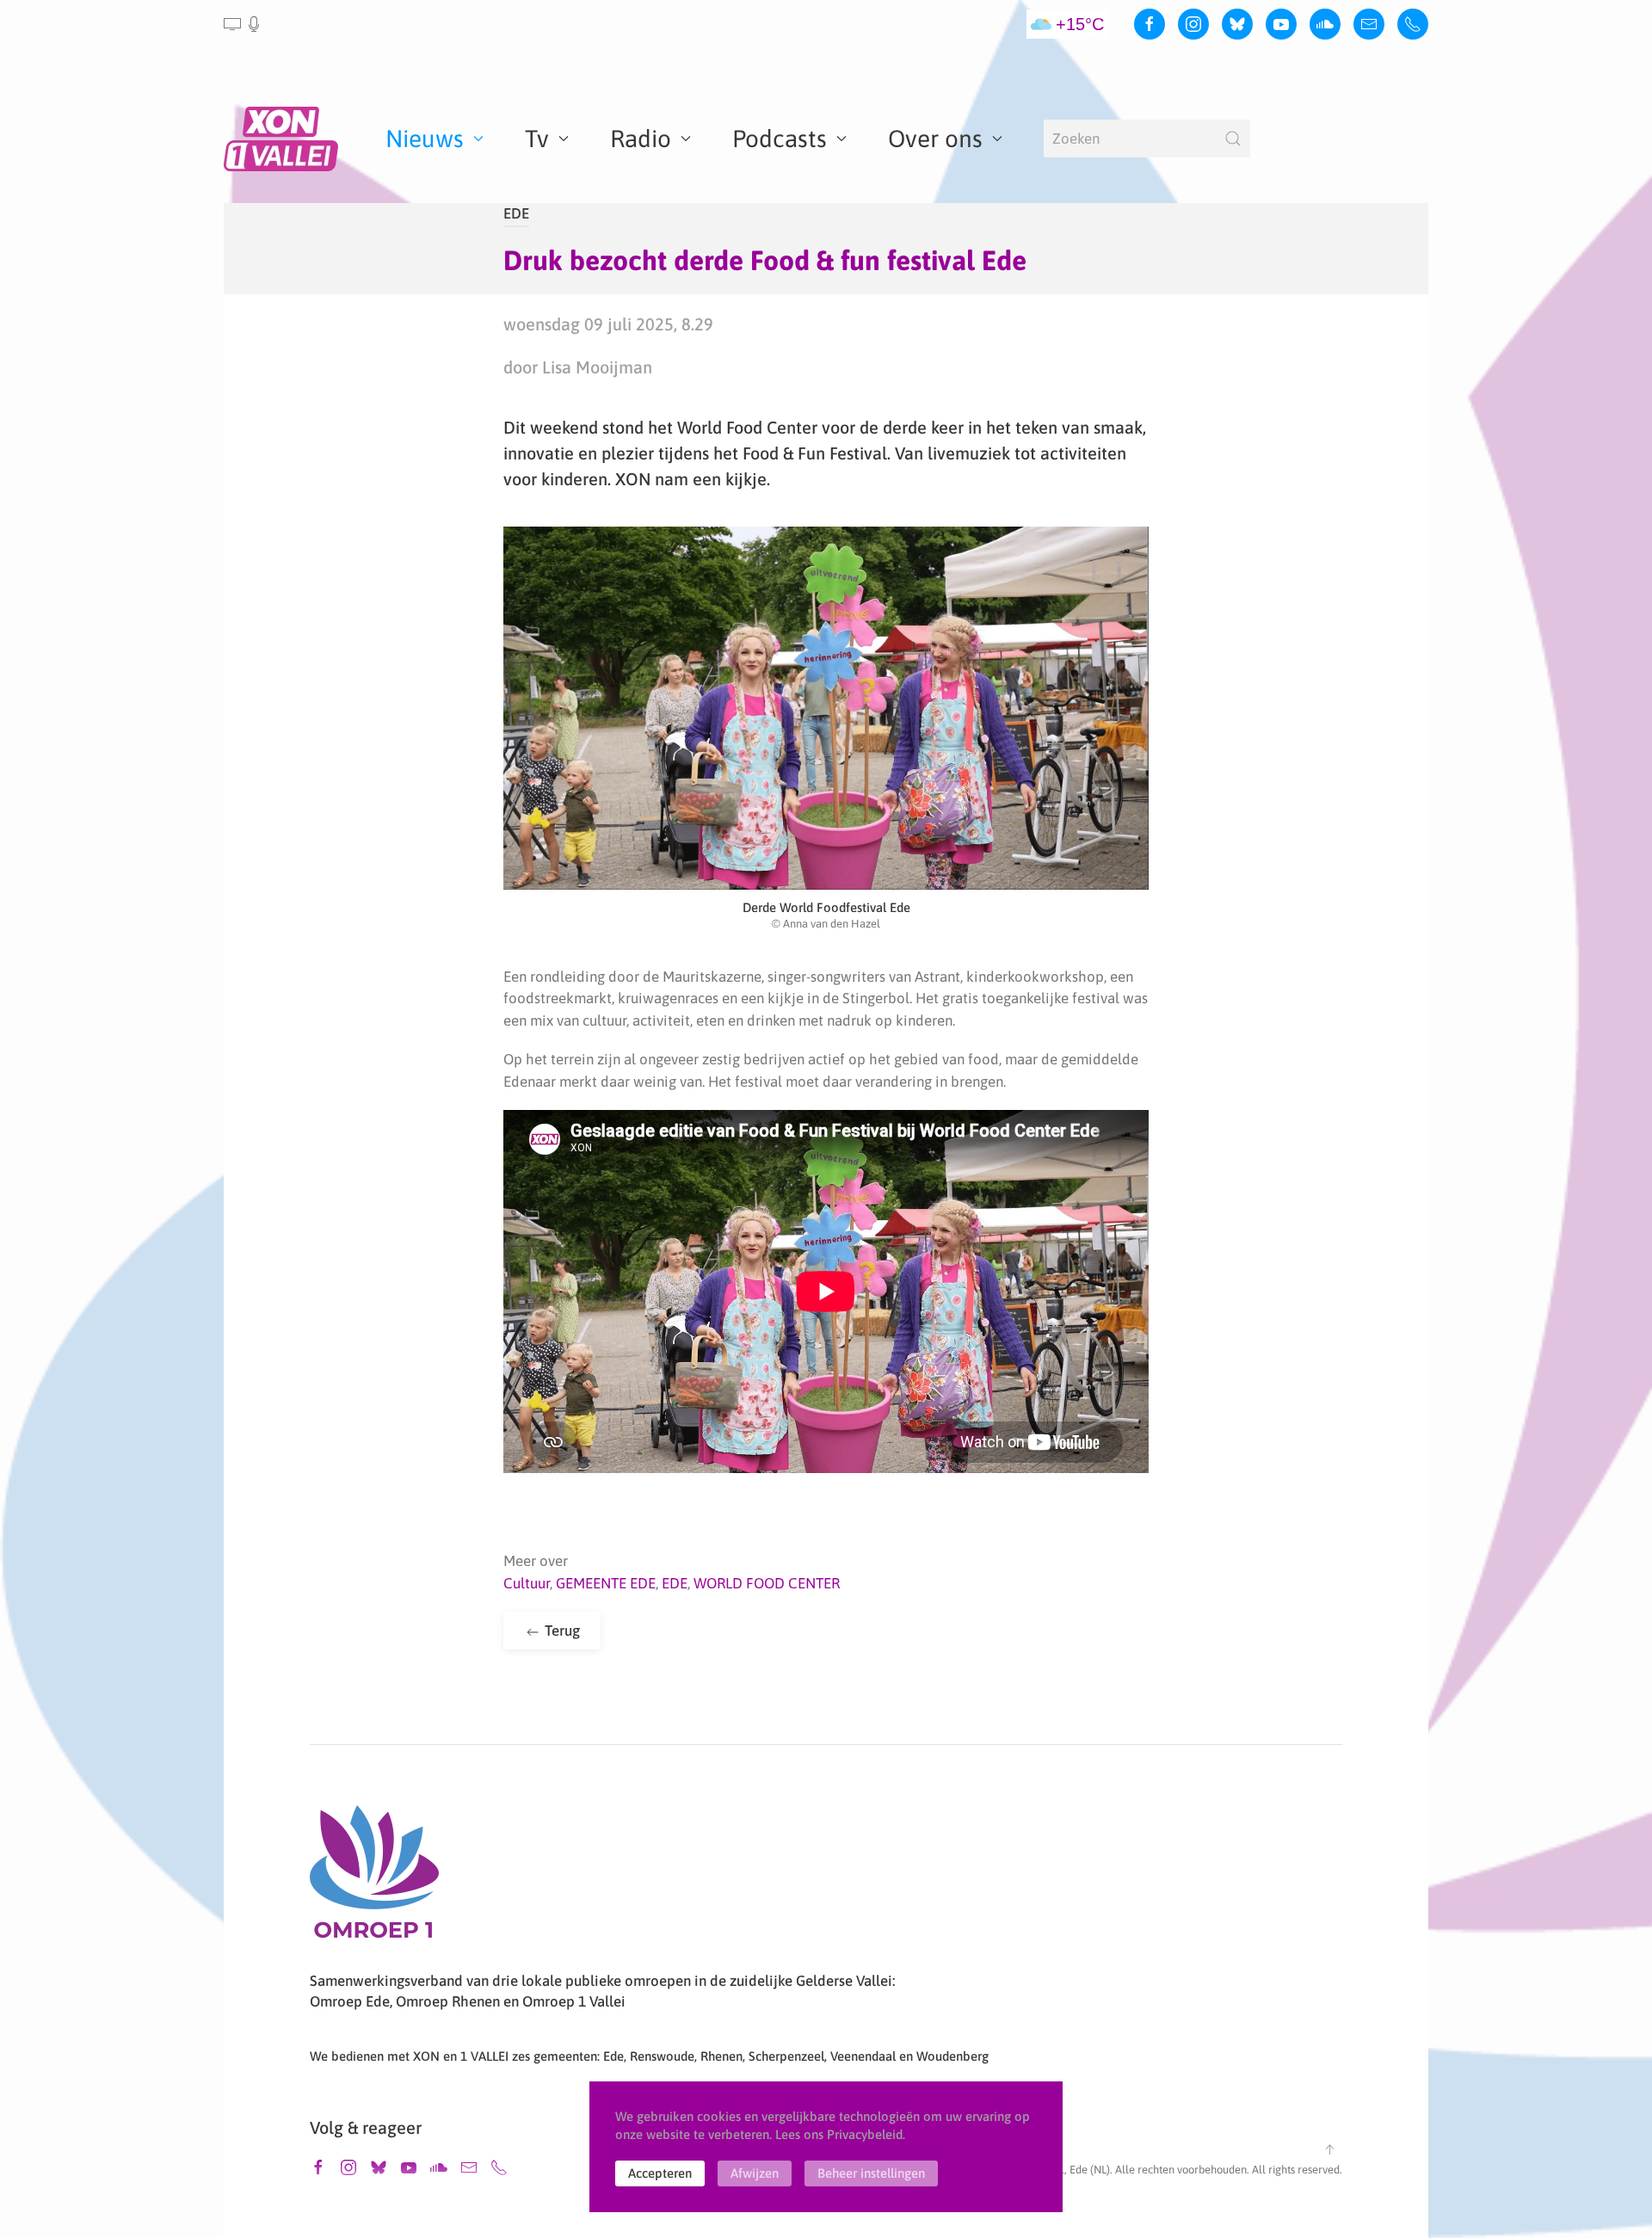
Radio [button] (641, 139)
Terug (561, 1631)
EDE (516, 213)
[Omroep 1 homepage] (374, 1878)
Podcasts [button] (780, 139)
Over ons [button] (935, 139)
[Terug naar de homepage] (284, 139)
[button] (243, 24)
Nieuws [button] (425, 139)
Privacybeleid (865, 2134)
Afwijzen (755, 2173)
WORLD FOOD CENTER (767, 1583)
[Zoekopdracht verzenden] (1233, 139)
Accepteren (660, 2173)
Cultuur (527, 1583)
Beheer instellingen (871, 2173)
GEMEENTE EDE (606, 1583)
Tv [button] (537, 139)
